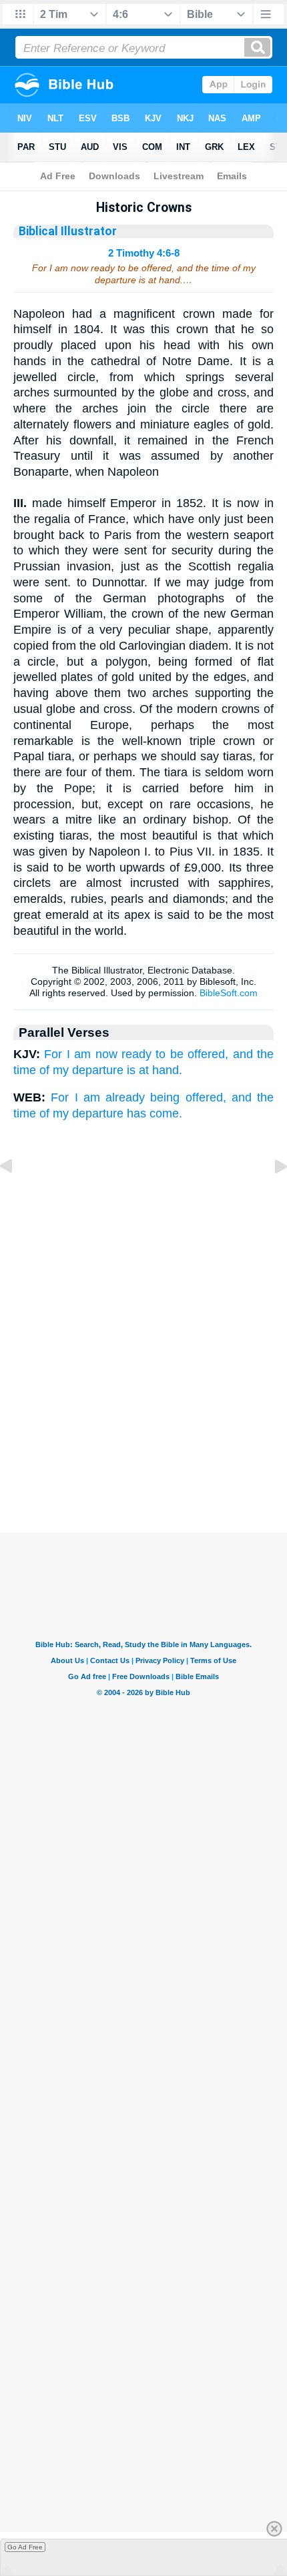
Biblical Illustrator (68, 231)
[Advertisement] (143, 1466)
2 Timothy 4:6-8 (144, 253)
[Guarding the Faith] (17, 1196)
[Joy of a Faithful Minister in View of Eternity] (270, 1196)
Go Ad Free (25, 2547)
